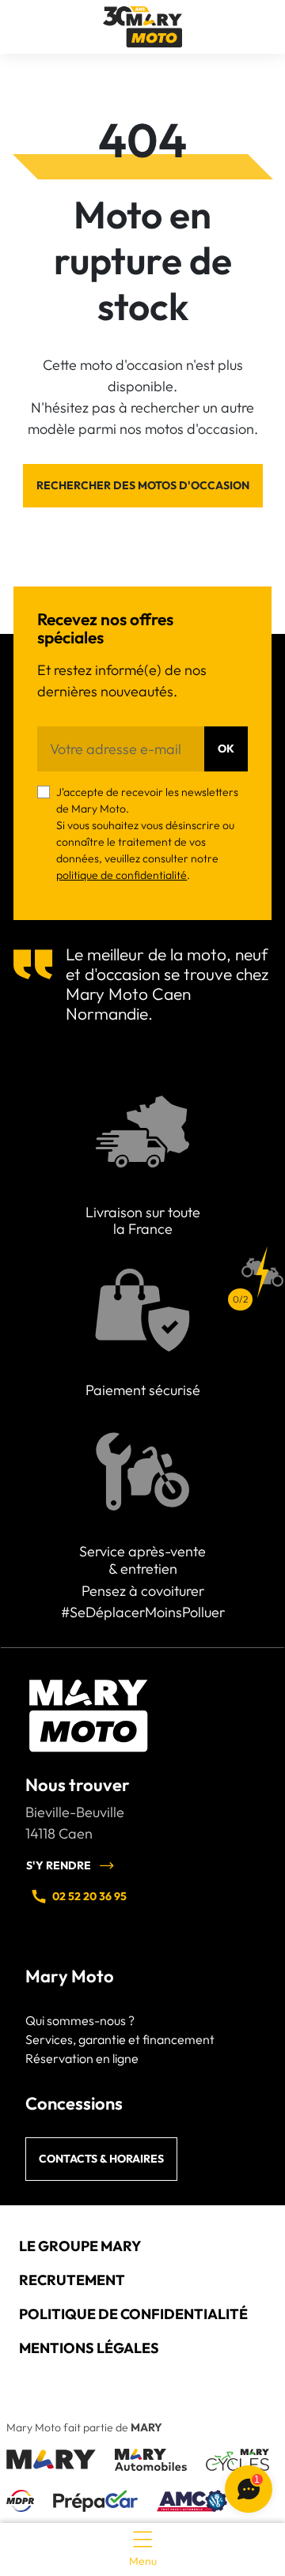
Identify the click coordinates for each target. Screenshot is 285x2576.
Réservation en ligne (82, 2058)
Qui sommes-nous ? (80, 2020)
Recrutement (72, 2280)
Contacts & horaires (101, 2159)
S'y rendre (59, 1865)
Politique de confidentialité (133, 2314)
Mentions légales (89, 2348)
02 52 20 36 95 (89, 1896)
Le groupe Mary (80, 2246)
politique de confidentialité (122, 875)
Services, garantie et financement (120, 2039)
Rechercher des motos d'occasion (143, 485)
